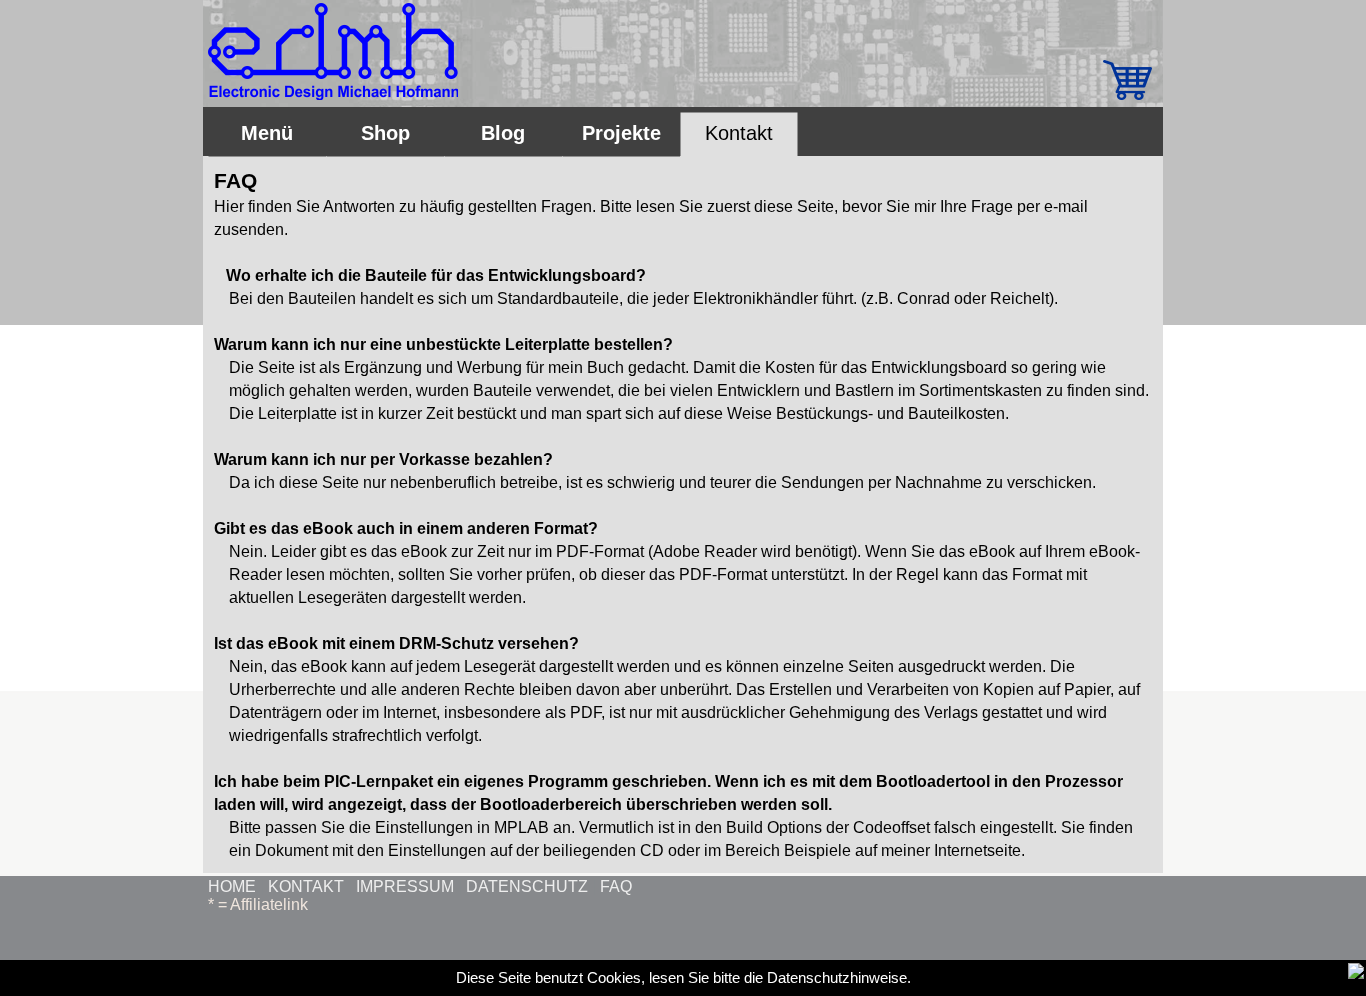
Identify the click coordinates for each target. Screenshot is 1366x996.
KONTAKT (306, 886)
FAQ (616, 886)
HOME (232, 886)
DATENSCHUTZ (527, 886)
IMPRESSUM (405, 886)
